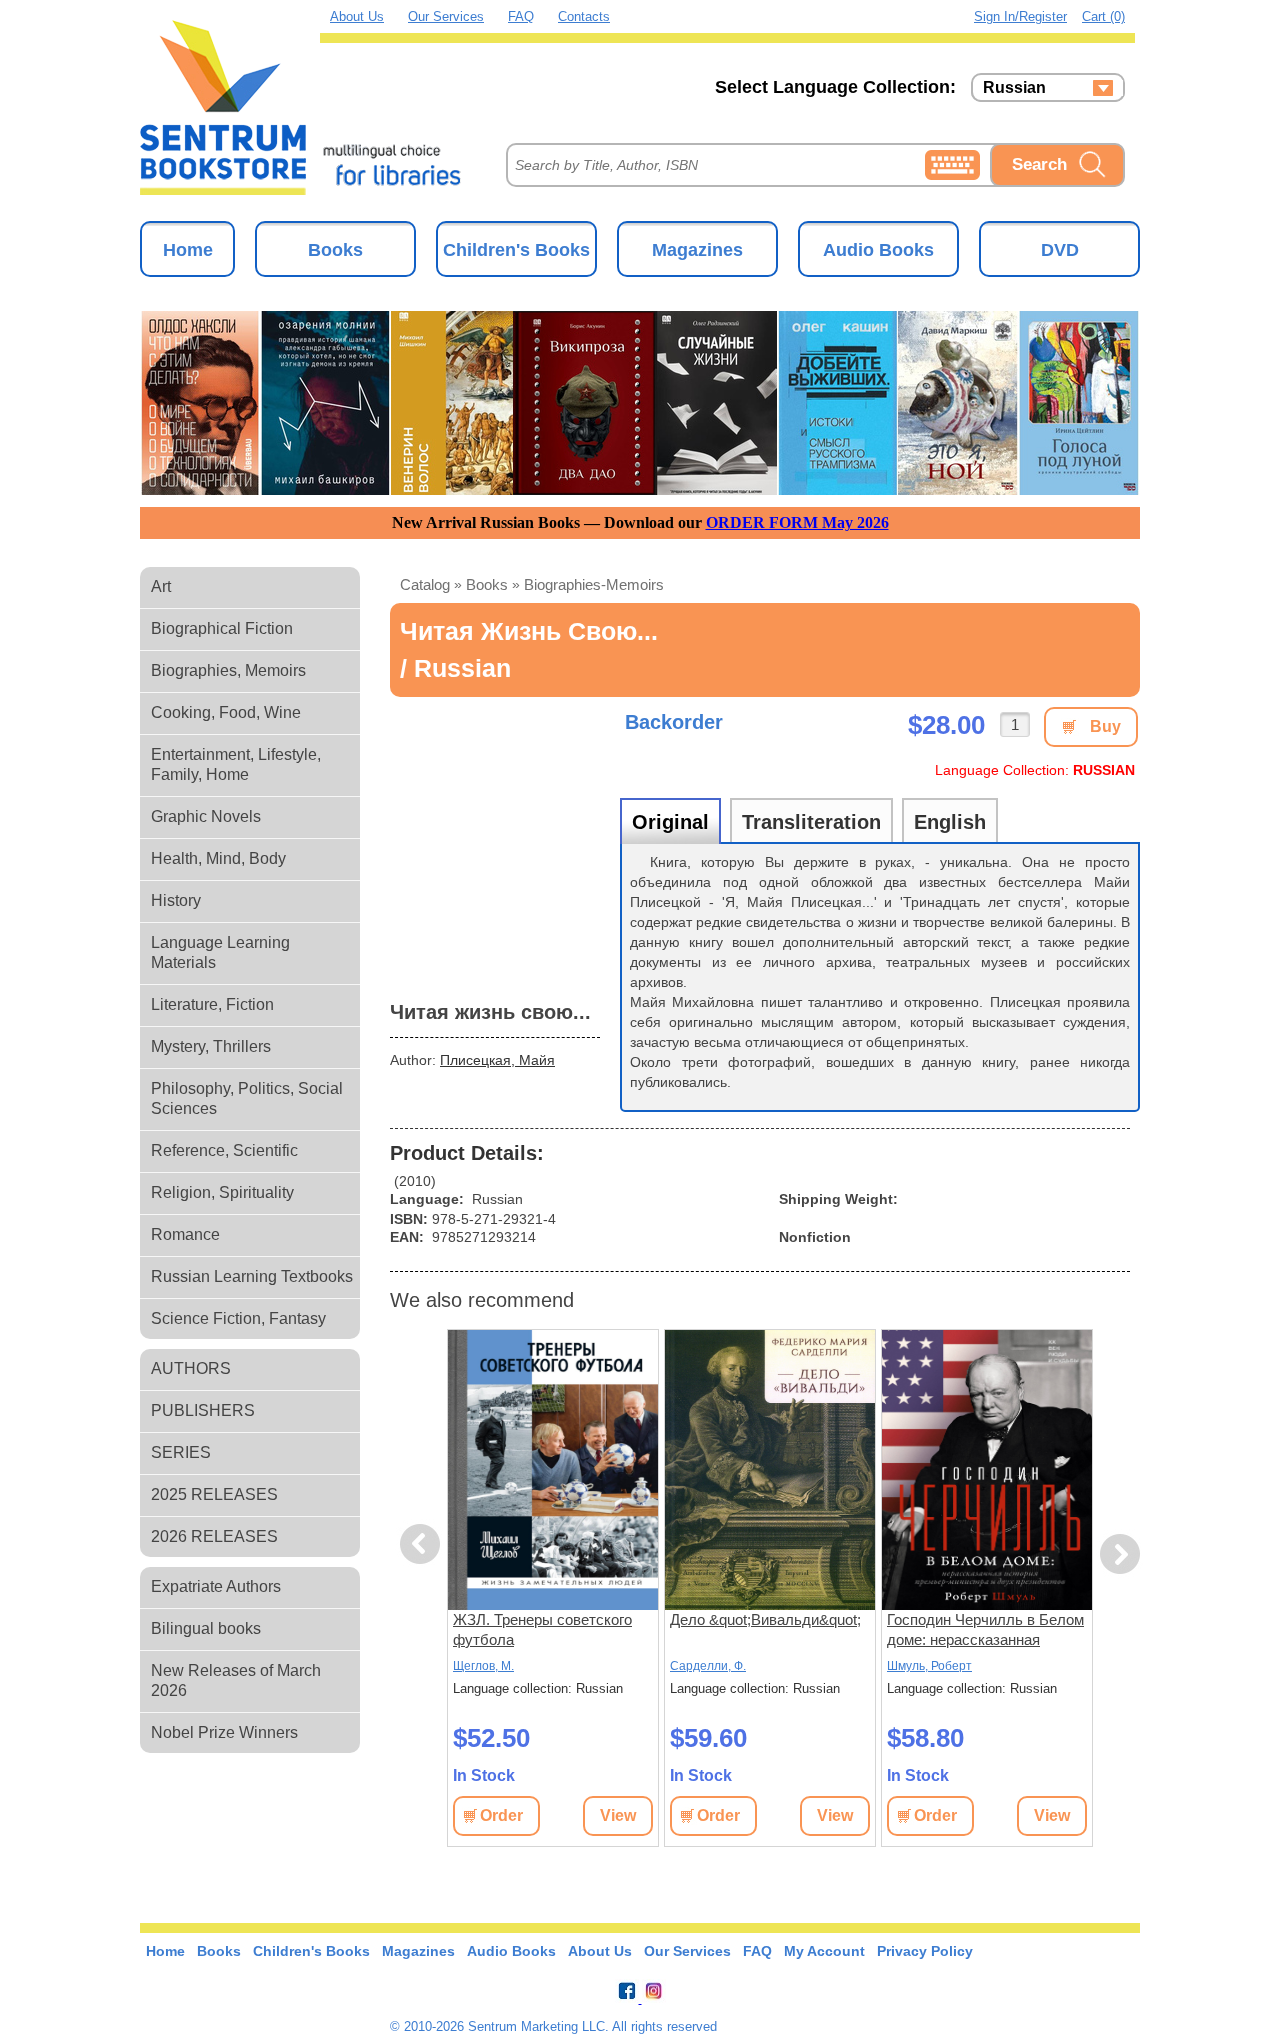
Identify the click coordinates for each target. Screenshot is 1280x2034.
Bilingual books (206, 1628)
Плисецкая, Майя (497, 1060)
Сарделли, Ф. (708, 1666)
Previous (423, 1544)
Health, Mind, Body (218, 858)
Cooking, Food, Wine (226, 712)
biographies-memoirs (594, 584)
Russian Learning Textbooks (252, 1276)
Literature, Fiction (212, 1004)
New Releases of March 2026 (236, 1680)
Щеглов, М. (483, 1666)
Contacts (584, 16)
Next (1120, 1554)
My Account (824, 1951)
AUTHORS (191, 1368)
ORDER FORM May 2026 (797, 522)
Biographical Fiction (222, 628)
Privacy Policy (925, 1951)
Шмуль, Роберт (929, 1666)
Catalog (425, 584)
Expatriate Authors (216, 1586)
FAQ (521, 16)
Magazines (697, 250)
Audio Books (878, 250)
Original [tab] (670, 822)
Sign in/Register (1020, 16)
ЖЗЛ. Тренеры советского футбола (542, 1629)
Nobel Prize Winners (224, 1732)
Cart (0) (1103, 16)
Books (335, 250)
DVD (1060, 250)
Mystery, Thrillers (211, 1046)
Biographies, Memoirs (228, 670)
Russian (1014, 88)
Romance (185, 1234)
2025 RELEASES (214, 1494)
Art (161, 586)
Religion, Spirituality (222, 1192)
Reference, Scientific (224, 1150)
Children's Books (516, 250)
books (487, 584)
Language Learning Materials (220, 952)
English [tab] (950, 822)
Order (501, 1815)
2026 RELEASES (214, 1536)
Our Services (446, 16)
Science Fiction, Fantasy (238, 1318)
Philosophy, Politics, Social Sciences (247, 1098)
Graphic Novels (206, 816)
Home (188, 250)
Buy (1105, 726)
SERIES (181, 1452)
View (618, 1815)
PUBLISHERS (203, 1410)
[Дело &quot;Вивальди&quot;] (770, 1470)
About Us (357, 16)
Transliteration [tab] (811, 822)
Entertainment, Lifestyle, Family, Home (236, 764)
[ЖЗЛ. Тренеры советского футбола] (553, 1470)
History (176, 900)
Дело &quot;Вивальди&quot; (765, 1619)
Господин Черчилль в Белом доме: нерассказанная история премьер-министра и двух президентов (986, 1630)
